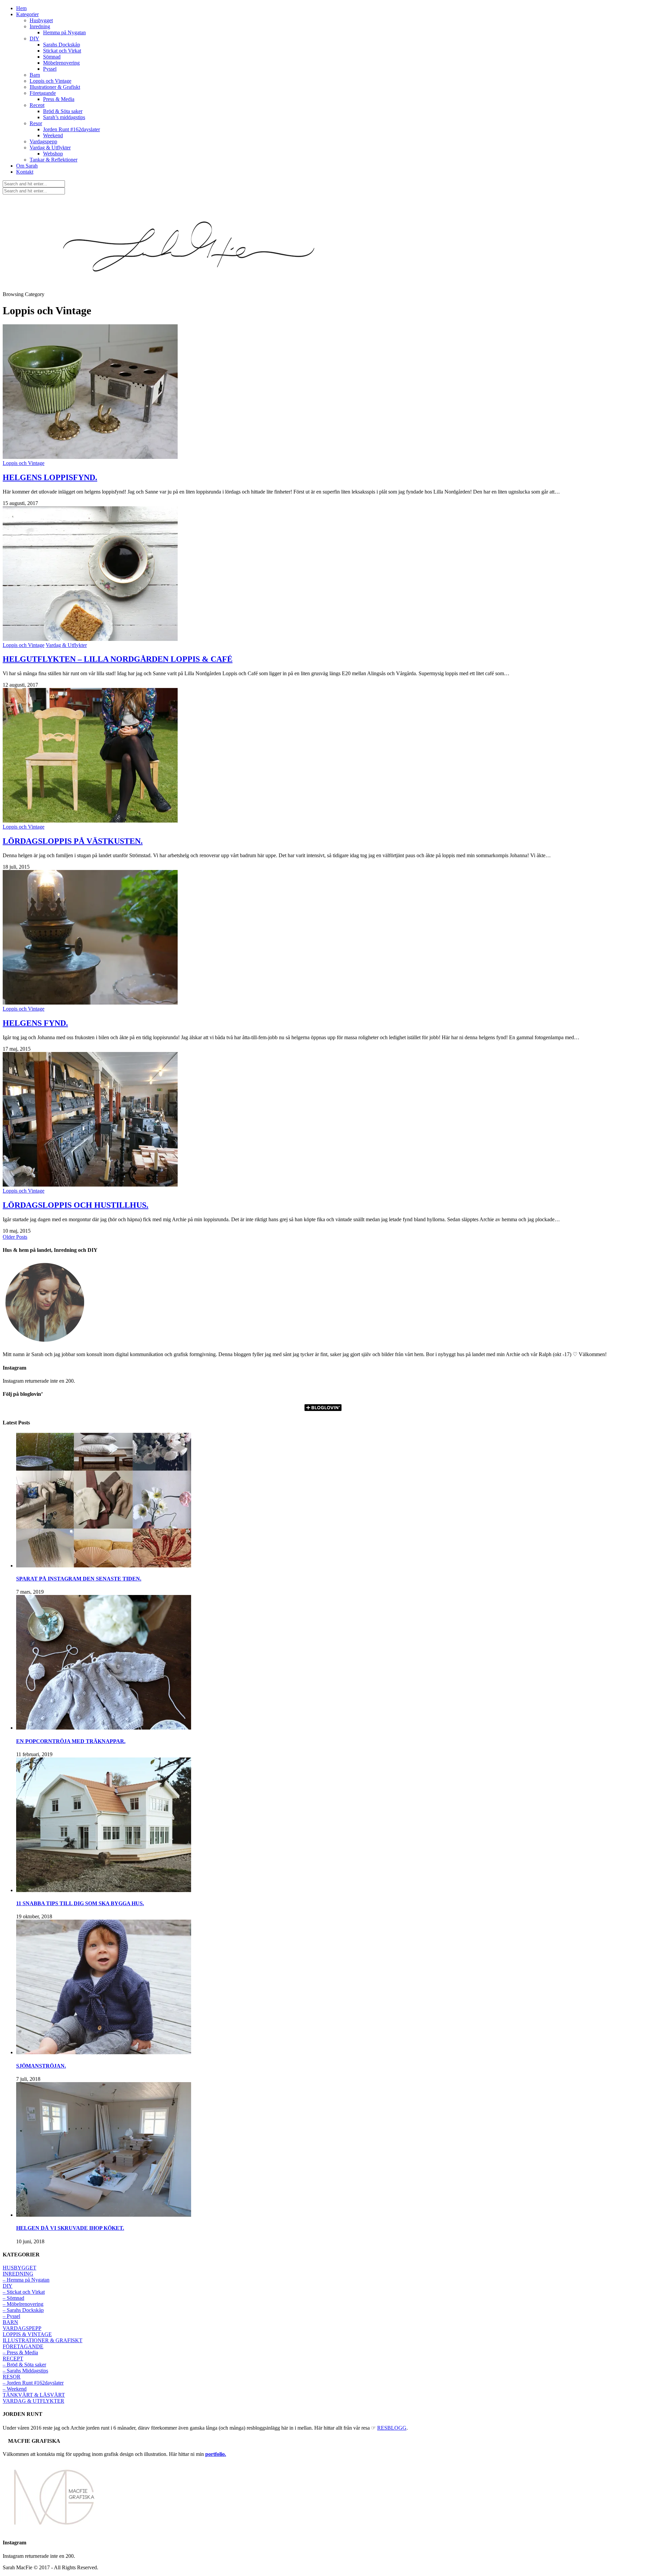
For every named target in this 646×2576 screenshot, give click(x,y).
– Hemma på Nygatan (26, 2280)
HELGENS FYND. (35, 1023)
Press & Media (59, 99)
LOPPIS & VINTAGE (27, 2334)
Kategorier (27, 14)
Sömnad (52, 57)
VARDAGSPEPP (22, 2328)
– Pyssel (11, 2316)
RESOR (12, 2377)
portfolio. (216, 2454)
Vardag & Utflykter (50, 148)
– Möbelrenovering (23, 2304)
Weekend (53, 135)
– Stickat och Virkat (24, 2292)
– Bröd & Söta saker (24, 2365)
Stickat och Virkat (62, 51)
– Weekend (15, 2389)
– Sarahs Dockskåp (23, 2310)
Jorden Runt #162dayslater (71, 129)
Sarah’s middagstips (64, 117)
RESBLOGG (392, 2428)
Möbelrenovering (61, 63)
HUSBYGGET (20, 2268)
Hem (21, 8)
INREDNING (18, 2274)
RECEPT (13, 2359)
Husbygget (41, 20)
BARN (10, 2322)
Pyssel (50, 69)
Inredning (40, 26)
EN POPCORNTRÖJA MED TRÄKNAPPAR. (71, 1741)
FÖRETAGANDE (23, 2346)
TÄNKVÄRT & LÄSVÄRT (34, 2395)
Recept (37, 105)
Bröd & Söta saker (63, 111)
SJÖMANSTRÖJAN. (41, 2066)
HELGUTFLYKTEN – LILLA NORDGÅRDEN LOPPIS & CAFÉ (118, 659)
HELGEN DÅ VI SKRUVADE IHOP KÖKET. (70, 2228)
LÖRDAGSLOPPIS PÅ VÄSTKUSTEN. (73, 841)
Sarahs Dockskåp (62, 45)
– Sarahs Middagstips (25, 2371)
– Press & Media (20, 2352)
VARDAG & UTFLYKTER (33, 2401)
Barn (35, 75)
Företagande (43, 93)
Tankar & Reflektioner (53, 160)
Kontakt (25, 172)
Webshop (53, 154)
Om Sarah (27, 166)
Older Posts (15, 1237)
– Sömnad (13, 2298)
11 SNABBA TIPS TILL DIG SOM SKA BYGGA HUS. (80, 1903)
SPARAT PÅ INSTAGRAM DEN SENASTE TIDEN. (79, 1579)
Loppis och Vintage (50, 81)
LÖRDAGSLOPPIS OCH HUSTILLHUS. (76, 1205)
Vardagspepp (43, 141)
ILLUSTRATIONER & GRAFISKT (43, 2340)
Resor (36, 123)
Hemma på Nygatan (64, 32)
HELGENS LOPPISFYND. (50, 477)
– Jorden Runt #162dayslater (33, 2383)
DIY (34, 39)
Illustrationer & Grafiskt (55, 87)
